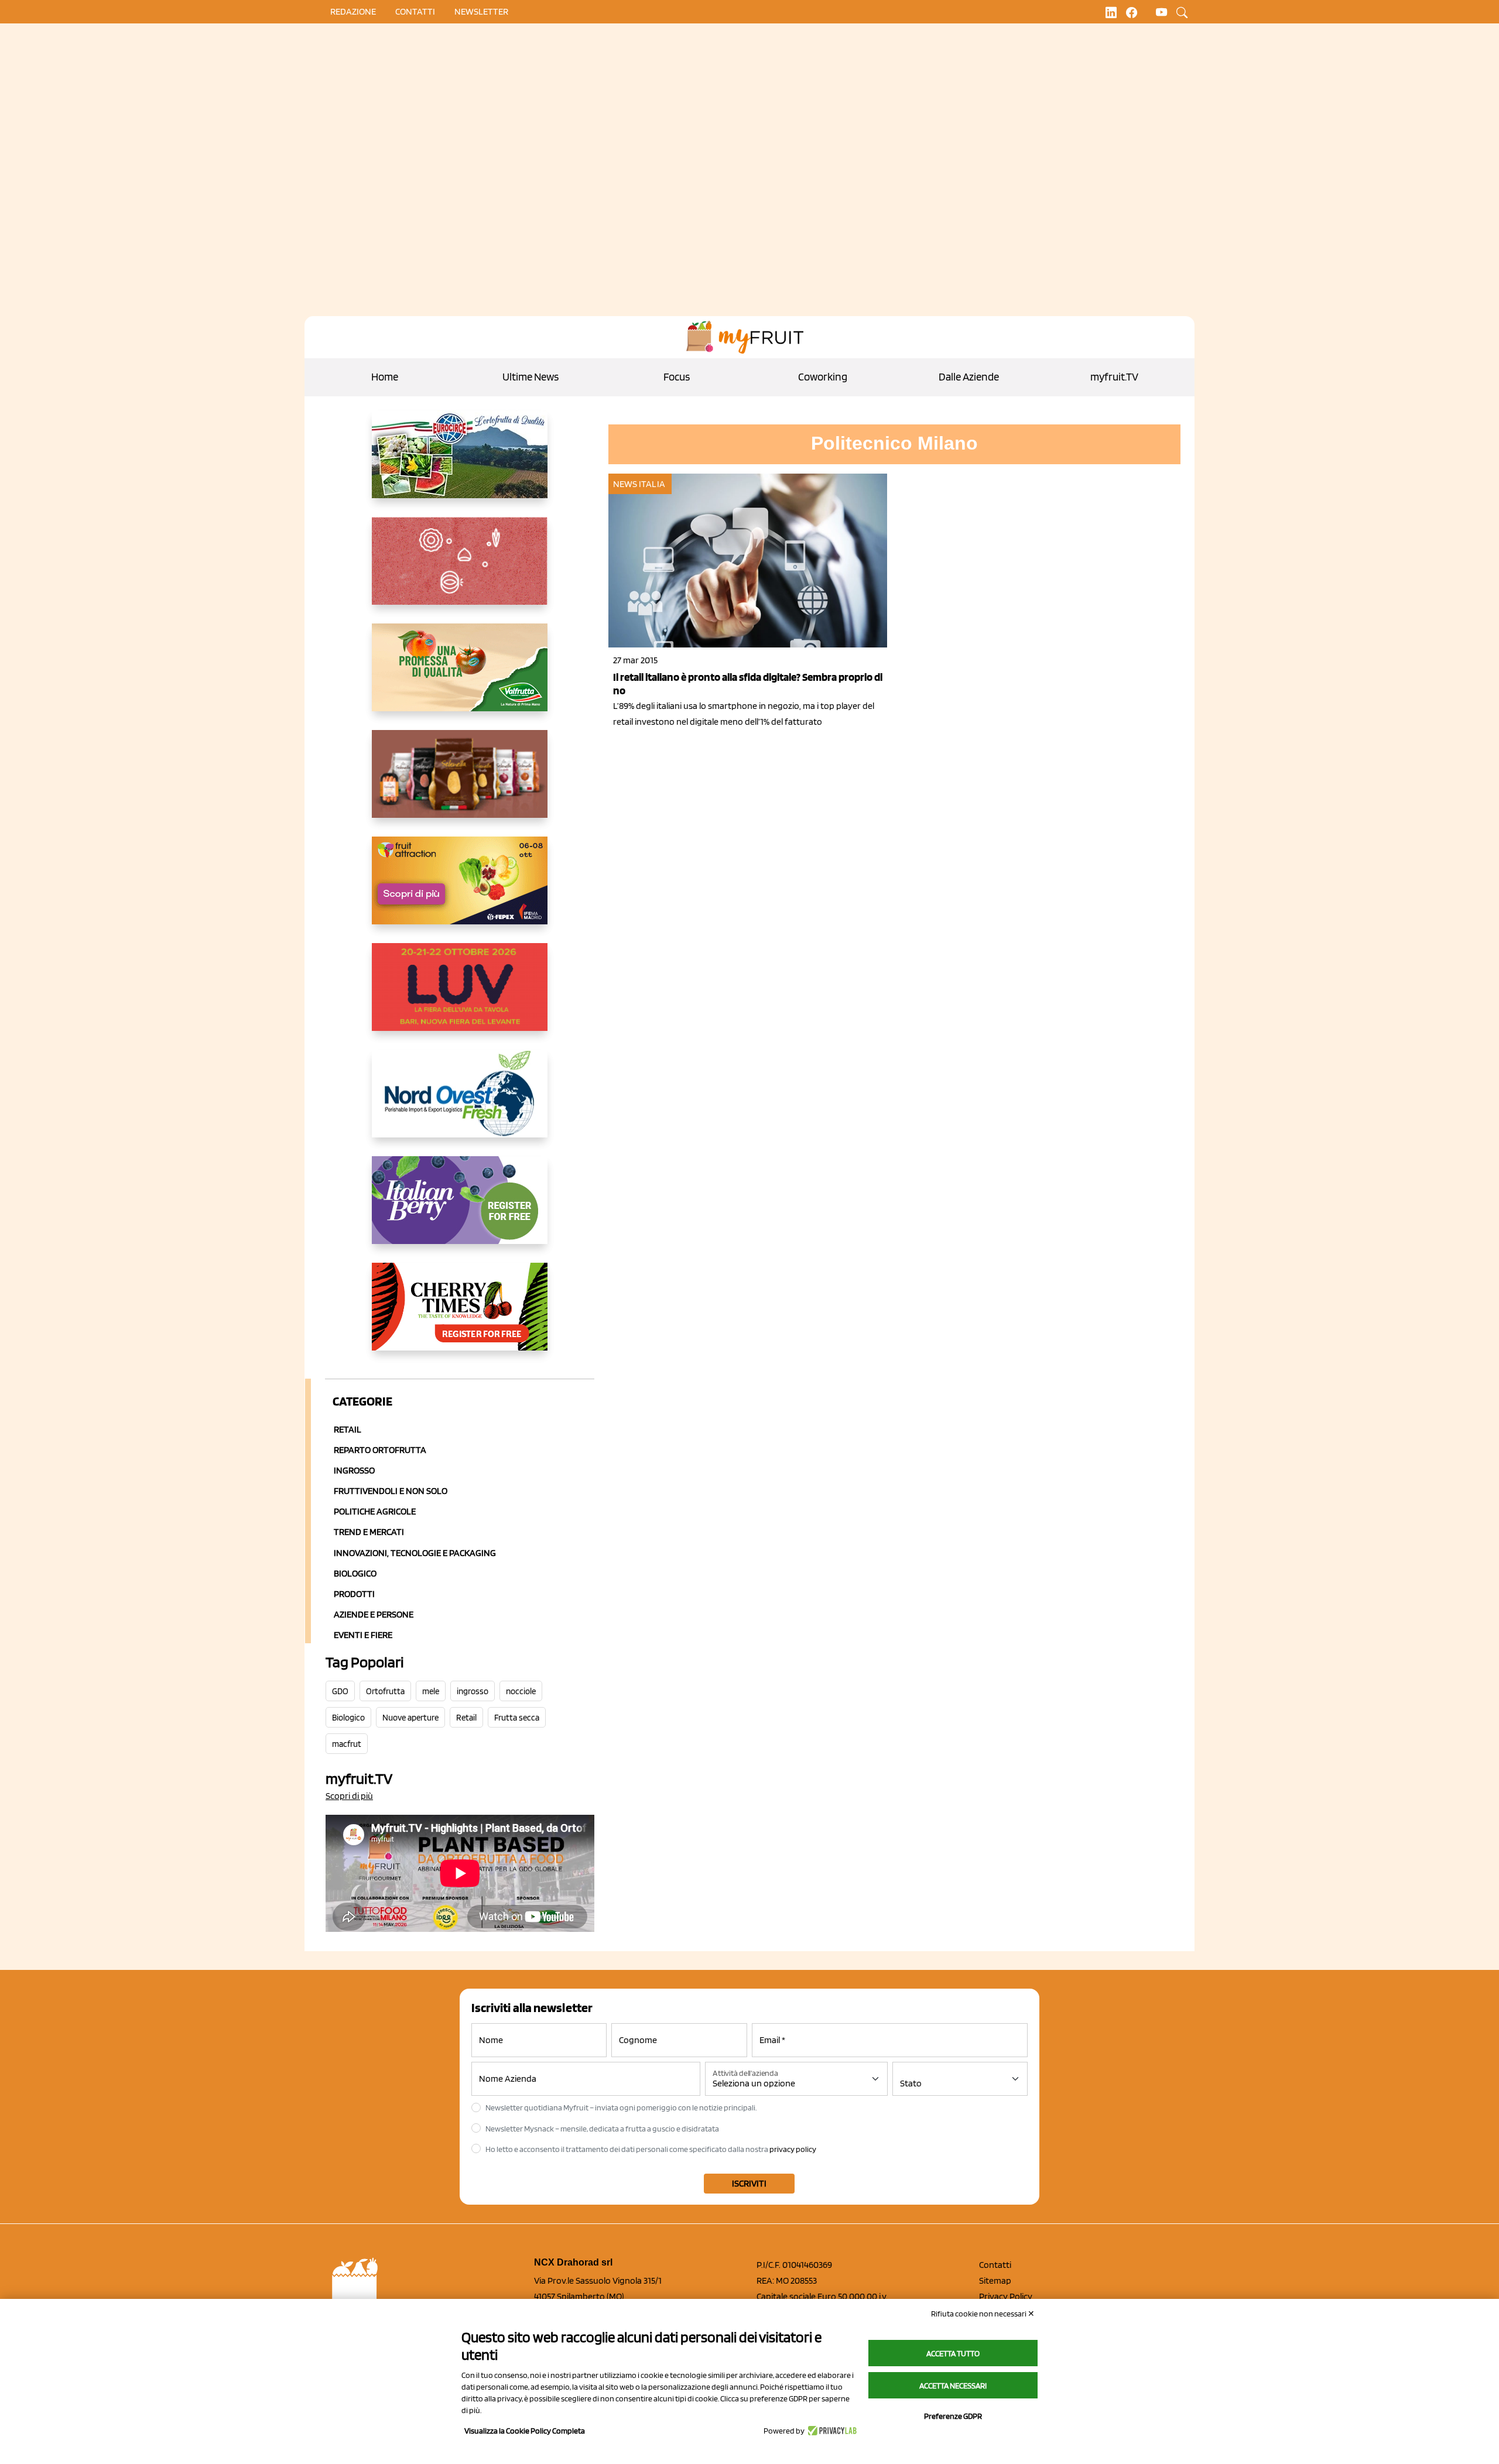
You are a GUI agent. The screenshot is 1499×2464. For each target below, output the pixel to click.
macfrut (347, 1744)
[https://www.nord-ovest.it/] (460, 1103)
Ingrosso (354, 1470)
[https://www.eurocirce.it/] (460, 464)
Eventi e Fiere (363, 1635)
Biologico (355, 1573)
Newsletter (481, 11)
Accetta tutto (953, 2353)
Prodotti (354, 1594)
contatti (415, 11)
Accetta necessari (953, 2386)
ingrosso (473, 1691)
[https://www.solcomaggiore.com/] (460, 570)
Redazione (353, 11)
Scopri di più (349, 1796)
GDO (340, 1691)
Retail (348, 1429)
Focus (677, 377)
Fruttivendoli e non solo (391, 1491)
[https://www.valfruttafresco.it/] (460, 677)
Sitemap (995, 2280)
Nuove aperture (410, 1718)
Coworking (823, 377)
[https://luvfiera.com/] (460, 996)
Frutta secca (517, 1718)
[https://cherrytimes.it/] (460, 1316)
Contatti (995, 2265)
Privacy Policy (1006, 2296)
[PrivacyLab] (831, 2431)
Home (385, 377)
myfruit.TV (1114, 377)
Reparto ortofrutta (380, 1450)
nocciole (521, 1691)
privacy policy (793, 2149)
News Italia (639, 484)
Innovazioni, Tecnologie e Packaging (415, 1553)
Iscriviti (749, 2183)
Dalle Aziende (969, 377)
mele (431, 1691)
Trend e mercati (369, 1532)
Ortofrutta (385, 1691)
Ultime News (531, 377)
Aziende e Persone (374, 1614)
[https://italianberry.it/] (460, 1209)
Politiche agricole (375, 1511)
